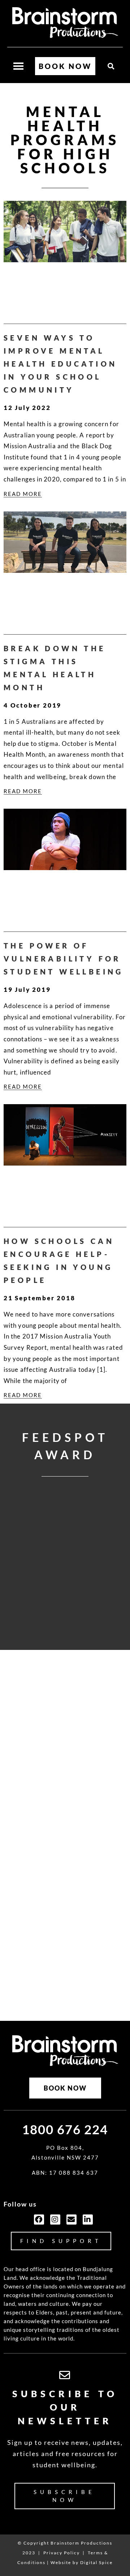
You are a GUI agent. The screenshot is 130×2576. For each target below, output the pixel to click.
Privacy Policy (62, 2553)
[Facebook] (39, 2220)
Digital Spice (96, 2562)
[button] (111, 66)
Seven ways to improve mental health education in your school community (60, 364)
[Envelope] (71, 2220)
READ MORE (23, 494)
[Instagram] (55, 2220)
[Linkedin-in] (88, 2220)
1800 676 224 (65, 2129)
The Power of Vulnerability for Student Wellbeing (64, 959)
